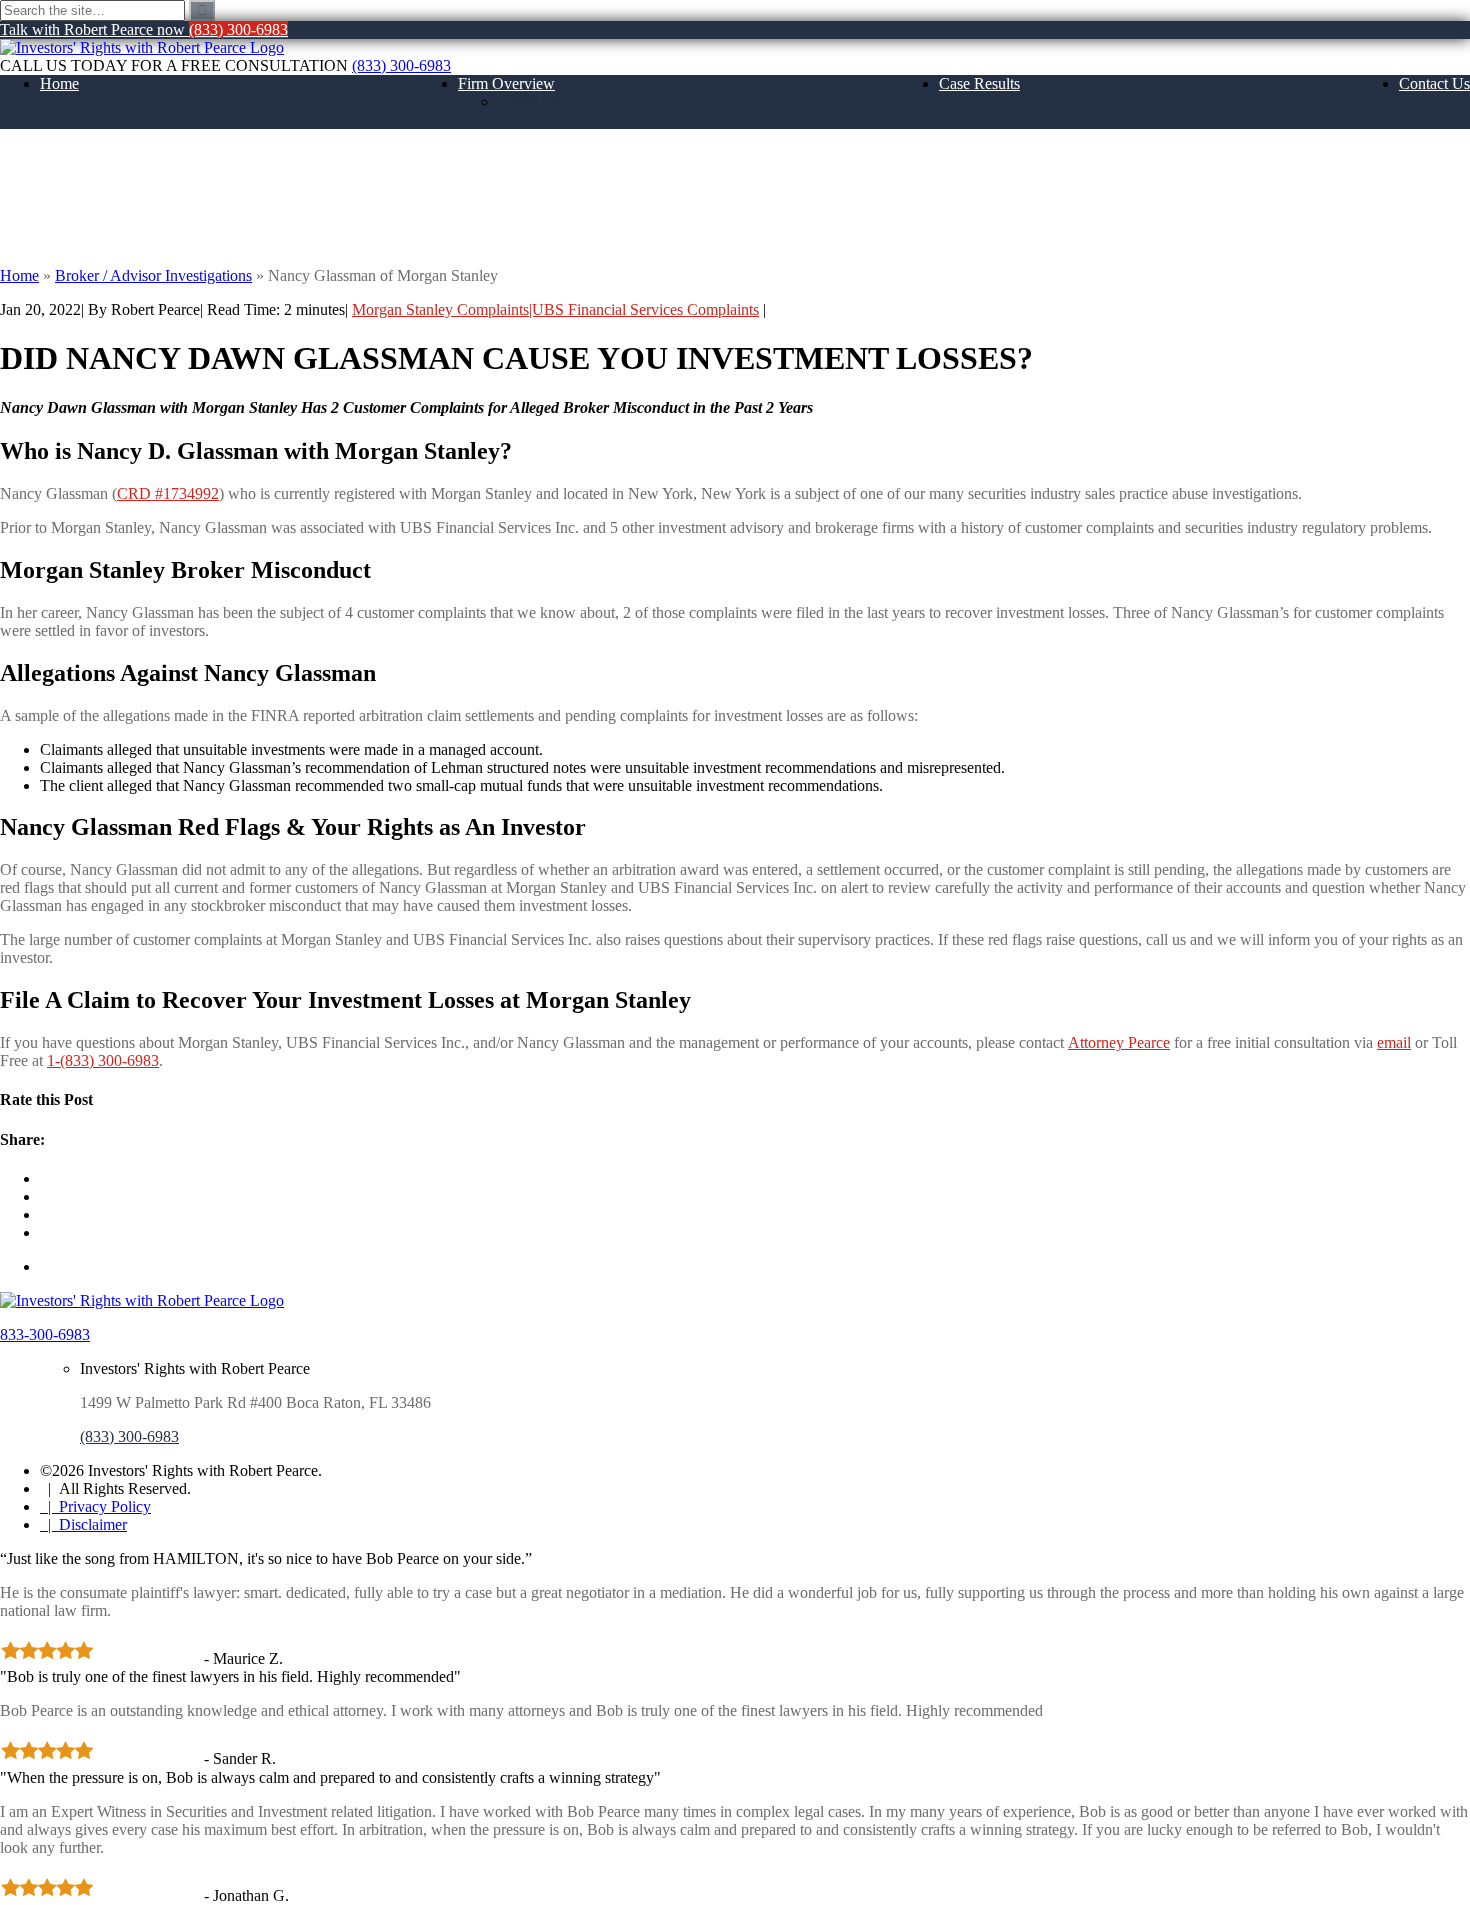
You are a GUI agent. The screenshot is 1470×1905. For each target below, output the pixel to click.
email (1394, 1042)
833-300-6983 (45, 1334)
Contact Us (1434, 83)
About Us (529, 101)
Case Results (979, 83)
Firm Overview (506, 83)
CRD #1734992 (168, 493)
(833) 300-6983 (401, 65)
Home (59, 83)
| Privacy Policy (95, 1506)
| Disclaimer (83, 1524)
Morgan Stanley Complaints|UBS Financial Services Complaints (555, 309)
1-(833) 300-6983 (103, 1060)
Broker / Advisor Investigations (153, 275)
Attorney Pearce (1119, 1042)
